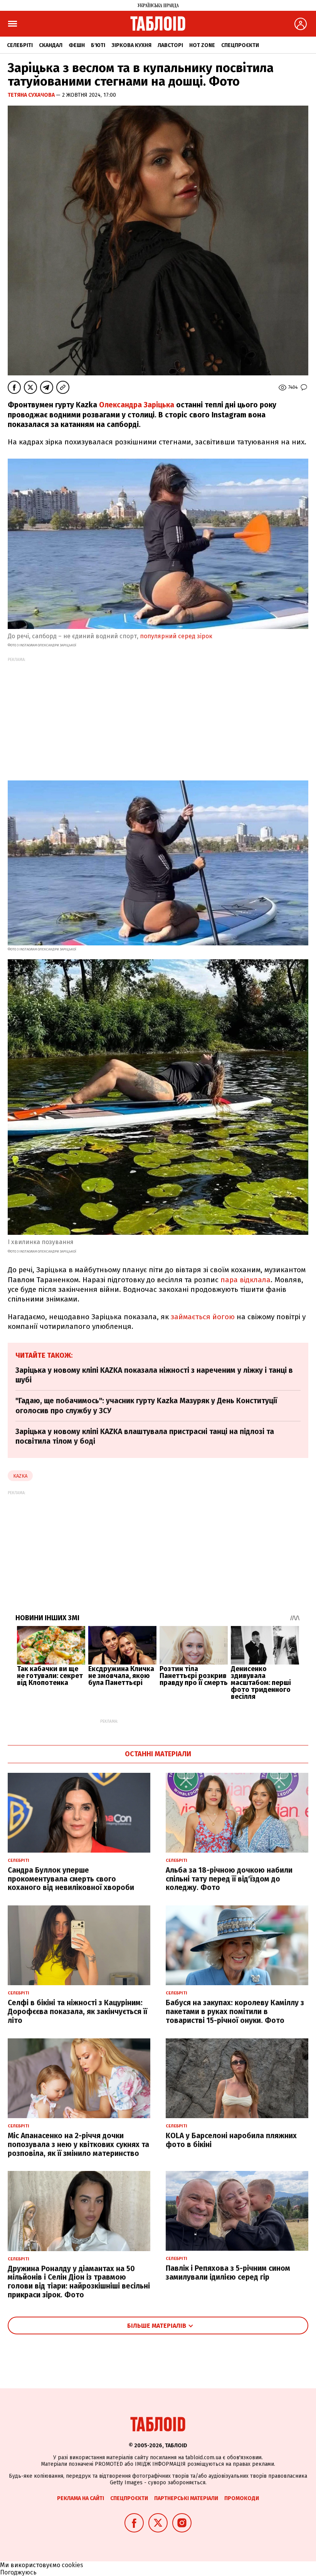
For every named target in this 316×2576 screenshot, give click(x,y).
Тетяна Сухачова (32, 95)
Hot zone (202, 45)
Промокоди (242, 2498)
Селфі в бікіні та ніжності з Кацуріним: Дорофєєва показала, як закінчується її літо (77, 2012)
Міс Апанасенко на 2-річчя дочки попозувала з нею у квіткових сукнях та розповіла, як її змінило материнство (78, 2145)
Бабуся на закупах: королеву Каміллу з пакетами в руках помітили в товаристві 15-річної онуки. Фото (235, 2012)
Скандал (51, 45)
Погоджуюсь (18, 2572)
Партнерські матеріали (186, 2498)
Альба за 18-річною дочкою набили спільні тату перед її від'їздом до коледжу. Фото (229, 1879)
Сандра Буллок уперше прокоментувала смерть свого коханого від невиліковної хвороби (71, 1879)
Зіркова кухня (131, 45)
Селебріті (20, 45)
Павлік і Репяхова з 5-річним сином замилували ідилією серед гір (228, 2273)
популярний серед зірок (176, 636)
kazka (20, 1476)
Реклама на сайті (81, 2498)
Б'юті (98, 45)
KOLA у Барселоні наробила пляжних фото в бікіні (231, 2140)
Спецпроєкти (240, 45)
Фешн (77, 45)
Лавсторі (170, 45)
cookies (72, 2565)
